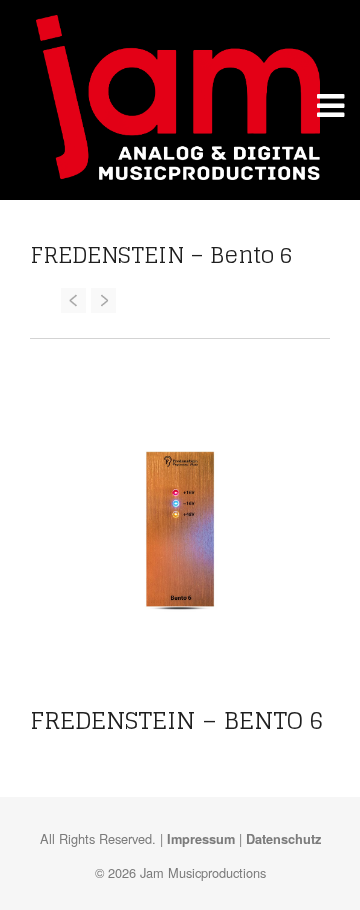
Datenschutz (283, 839)
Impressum (201, 839)
